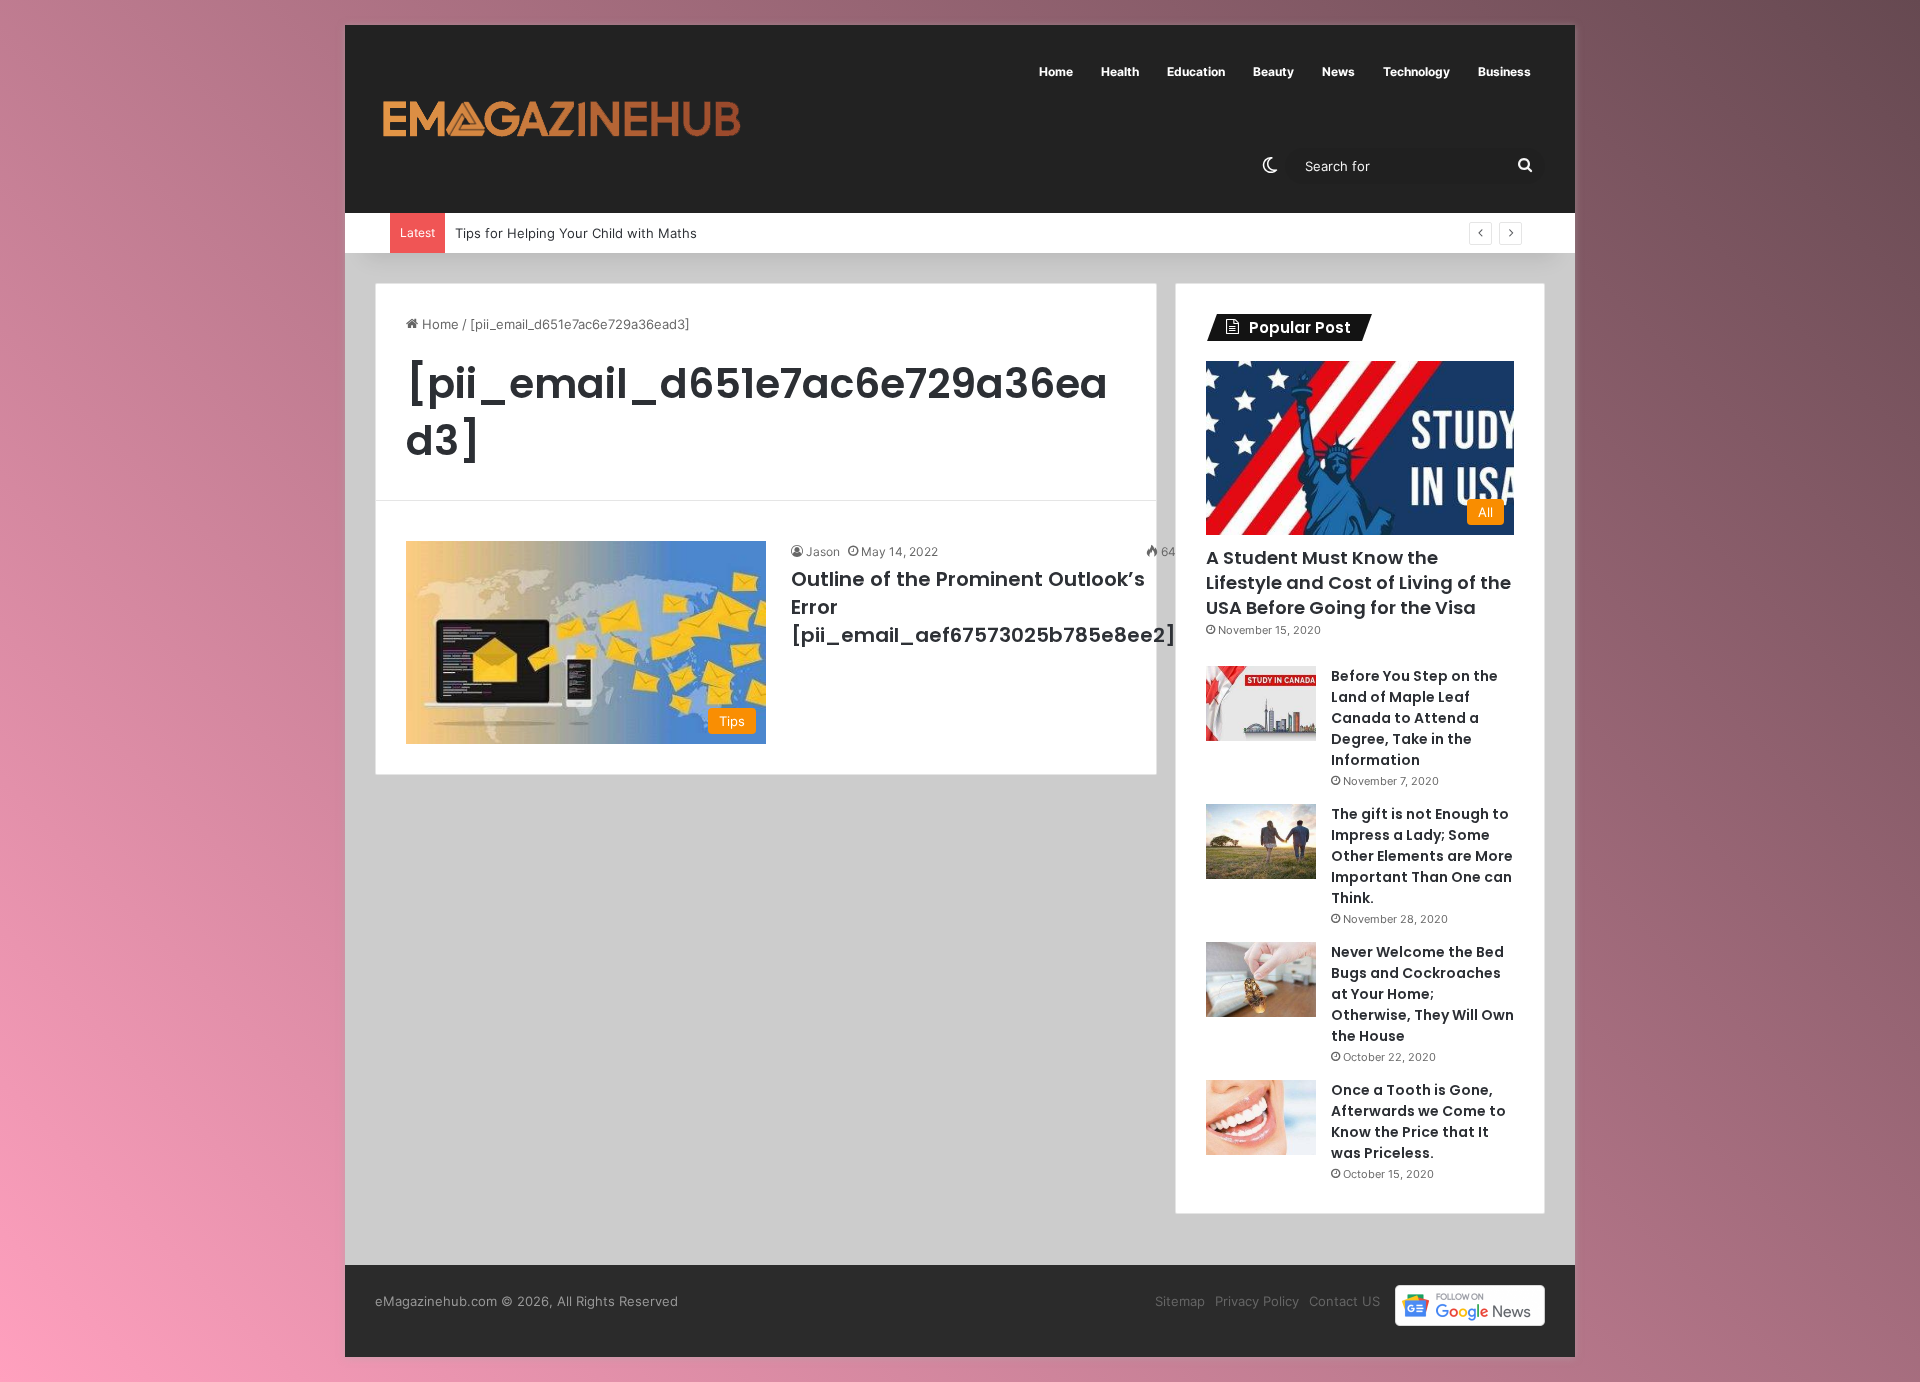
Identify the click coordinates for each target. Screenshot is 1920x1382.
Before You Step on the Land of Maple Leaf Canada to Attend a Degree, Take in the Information (1414, 718)
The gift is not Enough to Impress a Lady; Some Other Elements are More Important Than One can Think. (1422, 856)
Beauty (1273, 71)
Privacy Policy (1257, 1301)
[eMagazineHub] (561, 119)
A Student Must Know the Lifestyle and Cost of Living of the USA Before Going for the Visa (1358, 582)
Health (1120, 71)
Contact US (1344, 1301)
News (1338, 71)
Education (1196, 71)
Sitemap (1180, 1301)
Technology (1416, 71)
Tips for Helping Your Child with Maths (575, 233)
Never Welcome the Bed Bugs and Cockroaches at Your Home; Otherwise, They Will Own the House (1422, 994)
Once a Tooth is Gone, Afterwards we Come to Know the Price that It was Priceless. (1418, 1121)
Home (1056, 71)
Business (1504, 71)
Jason (823, 551)
